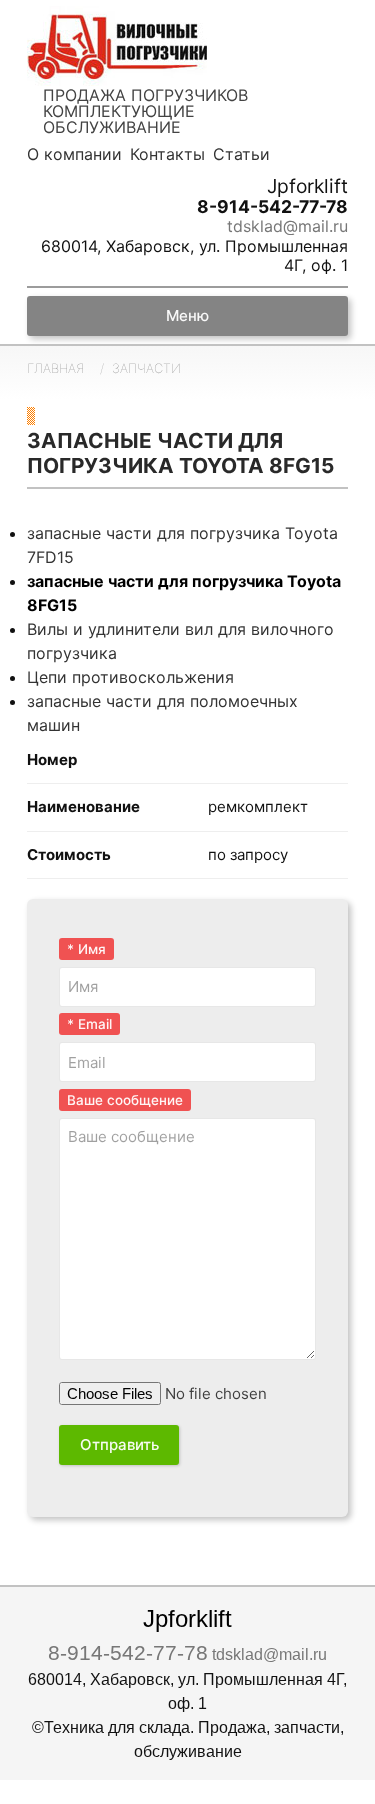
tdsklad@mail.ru (287, 226)
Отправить (119, 1444)
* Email (89, 1024)
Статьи (241, 154)
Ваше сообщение (125, 1100)
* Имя (86, 949)
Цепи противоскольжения (130, 677)
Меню (187, 315)
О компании (74, 154)
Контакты (167, 154)
